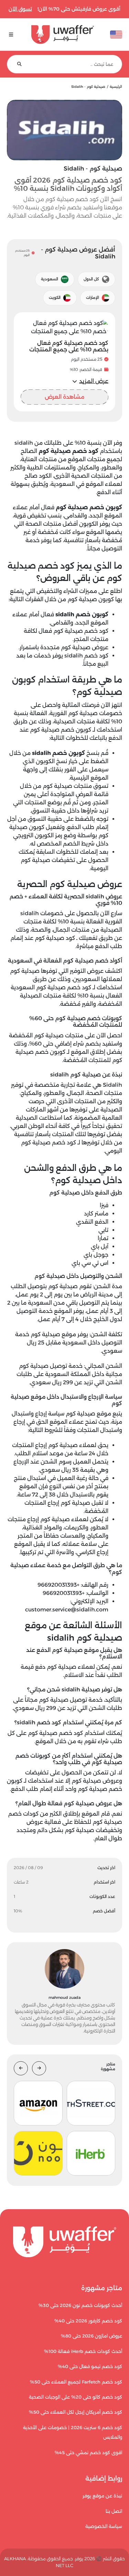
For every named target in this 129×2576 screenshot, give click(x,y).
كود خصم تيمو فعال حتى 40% (90, 2367)
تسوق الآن (20, 9)
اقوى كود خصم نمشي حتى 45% (88, 2453)
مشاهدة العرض (64, 397)
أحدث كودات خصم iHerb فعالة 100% (83, 2351)
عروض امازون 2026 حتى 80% (92, 2336)
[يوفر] (63, 34)
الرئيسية (116, 87)
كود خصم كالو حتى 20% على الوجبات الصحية (76, 2397)
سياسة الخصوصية (104, 2526)
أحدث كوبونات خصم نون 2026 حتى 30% (80, 2305)
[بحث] (19, 64)
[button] (90, 381)
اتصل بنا (114, 2511)
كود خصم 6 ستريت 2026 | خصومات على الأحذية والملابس (73, 2432)
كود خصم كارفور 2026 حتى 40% (88, 2321)
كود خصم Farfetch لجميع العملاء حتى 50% (76, 2382)
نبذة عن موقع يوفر (102, 2496)
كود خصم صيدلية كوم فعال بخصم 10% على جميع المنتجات (69, 346)
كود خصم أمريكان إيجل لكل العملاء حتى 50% (76, 2412)
